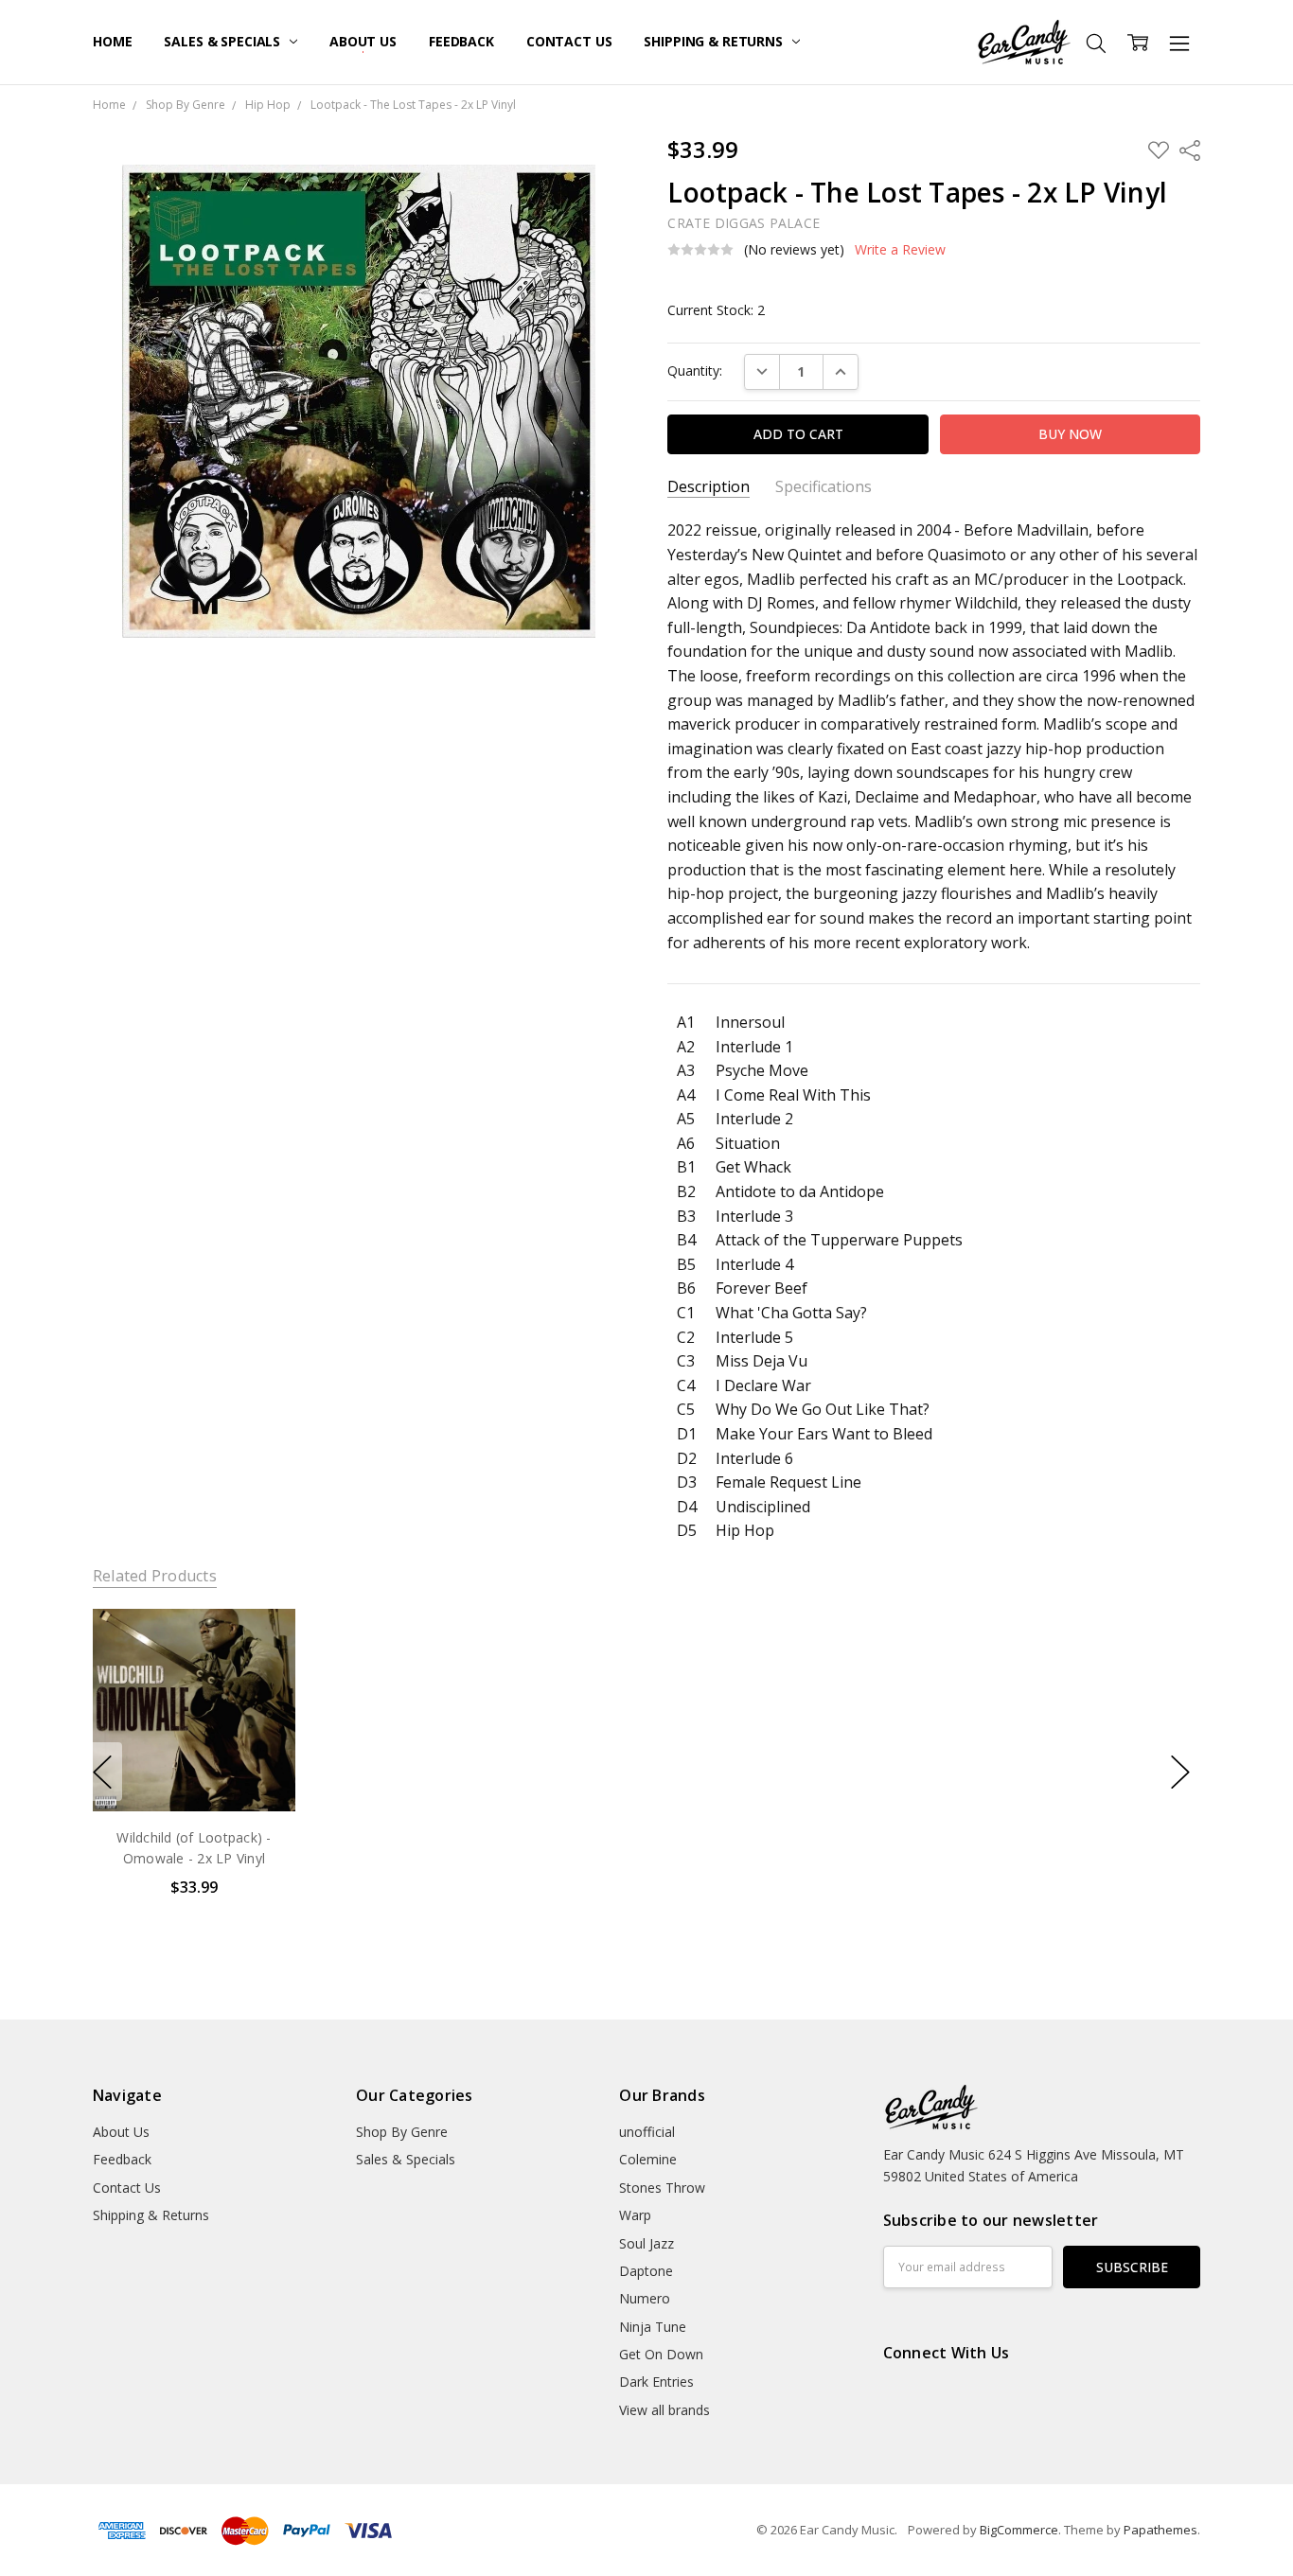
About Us (363, 41)
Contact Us (569, 41)
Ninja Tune (653, 2327)
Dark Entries (656, 2382)
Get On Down (661, 2354)
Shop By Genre (402, 2132)
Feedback (461, 41)
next (1180, 1772)
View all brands (664, 2410)
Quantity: (695, 371)
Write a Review (900, 250)
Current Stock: (716, 310)
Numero (645, 2298)
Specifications (824, 487)
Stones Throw (662, 2188)
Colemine (648, 2159)
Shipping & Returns (715, 41)
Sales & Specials (224, 41)
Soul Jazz (646, 2243)
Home (112, 41)
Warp (635, 2215)
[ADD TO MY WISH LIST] (261, 1673)
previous (102, 1772)
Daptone (646, 2271)
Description (708, 487)
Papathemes (1160, 2530)
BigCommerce (1019, 2530)
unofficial (647, 2132)
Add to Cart (194, 1730)
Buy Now (194, 1772)
